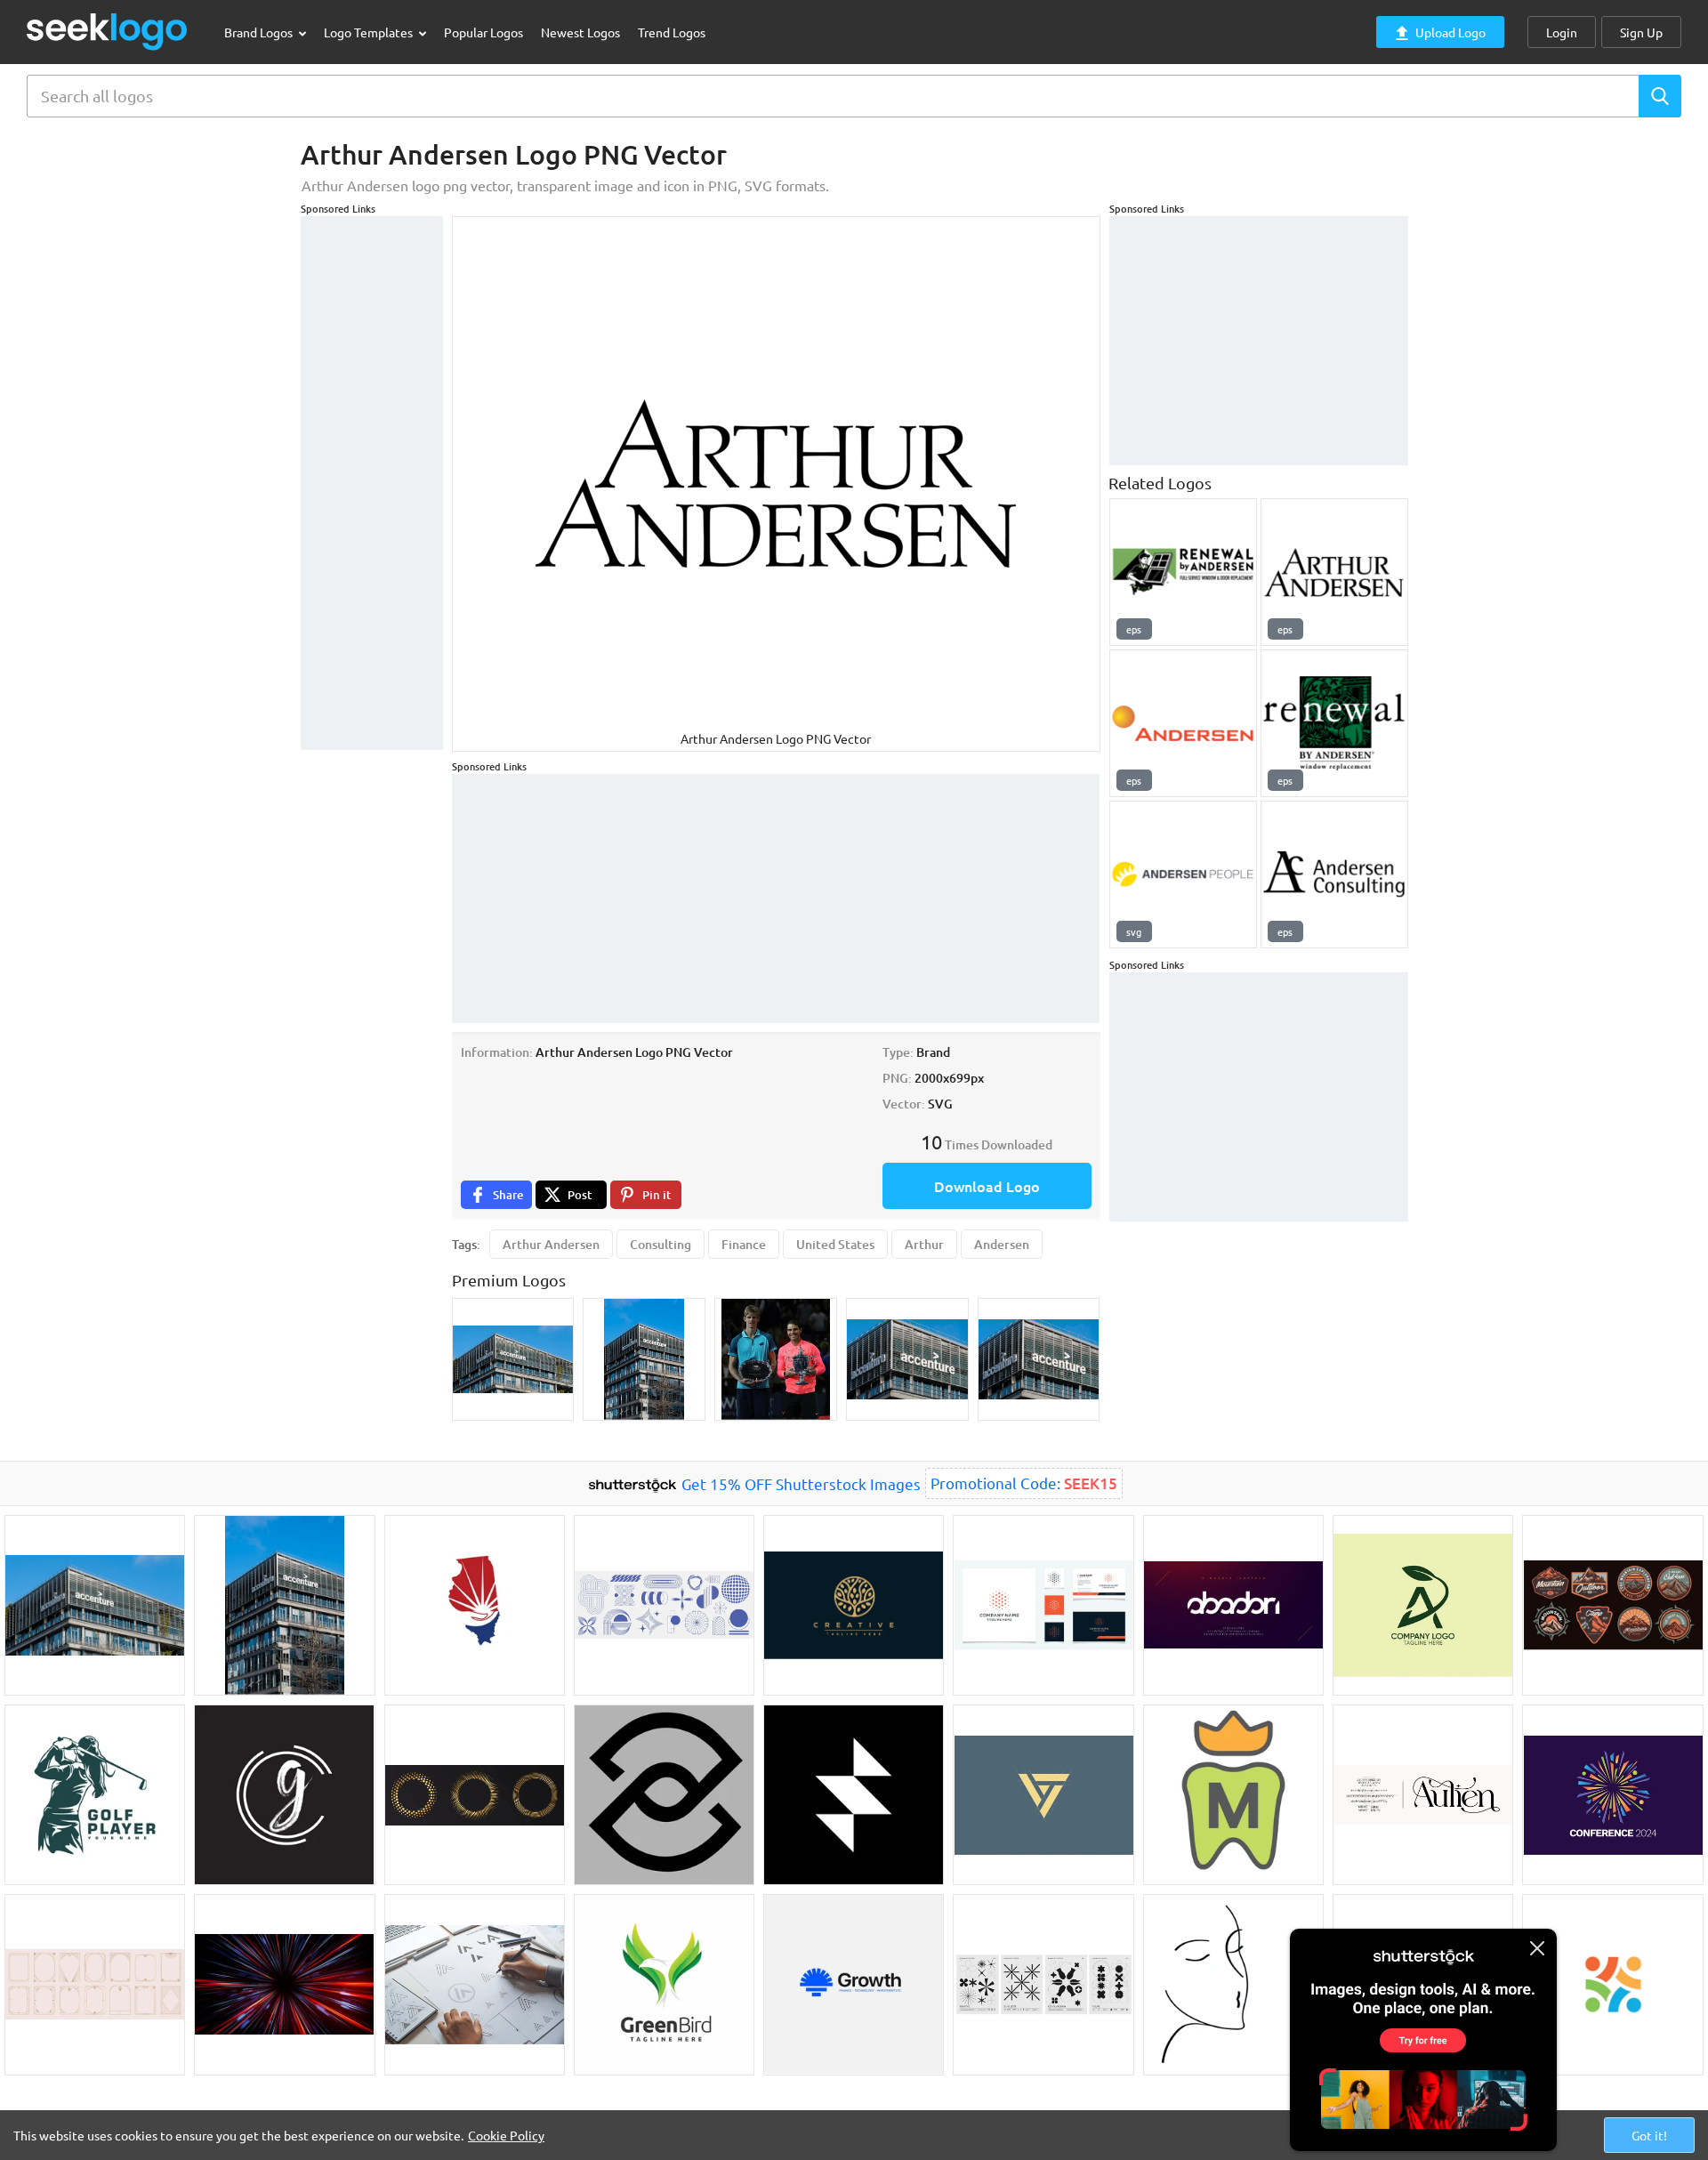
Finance (744, 1244)
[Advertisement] (372, 483)
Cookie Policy (506, 2135)
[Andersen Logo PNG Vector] (1183, 723)
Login (1562, 32)
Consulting (661, 1244)
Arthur (924, 1244)
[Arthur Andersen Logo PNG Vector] (1334, 572)
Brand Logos (260, 32)
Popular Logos (483, 32)
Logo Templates (370, 32)
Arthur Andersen (551, 1244)
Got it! (1649, 2135)
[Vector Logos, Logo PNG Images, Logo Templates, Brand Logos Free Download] (108, 32)
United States (835, 1244)
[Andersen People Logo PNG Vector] (1183, 874)
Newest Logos (580, 32)
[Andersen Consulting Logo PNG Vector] (1334, 874)
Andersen (1002, 1244)
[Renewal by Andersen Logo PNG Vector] (1183, 572)
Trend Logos (672, 32)
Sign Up (1641, 32)
